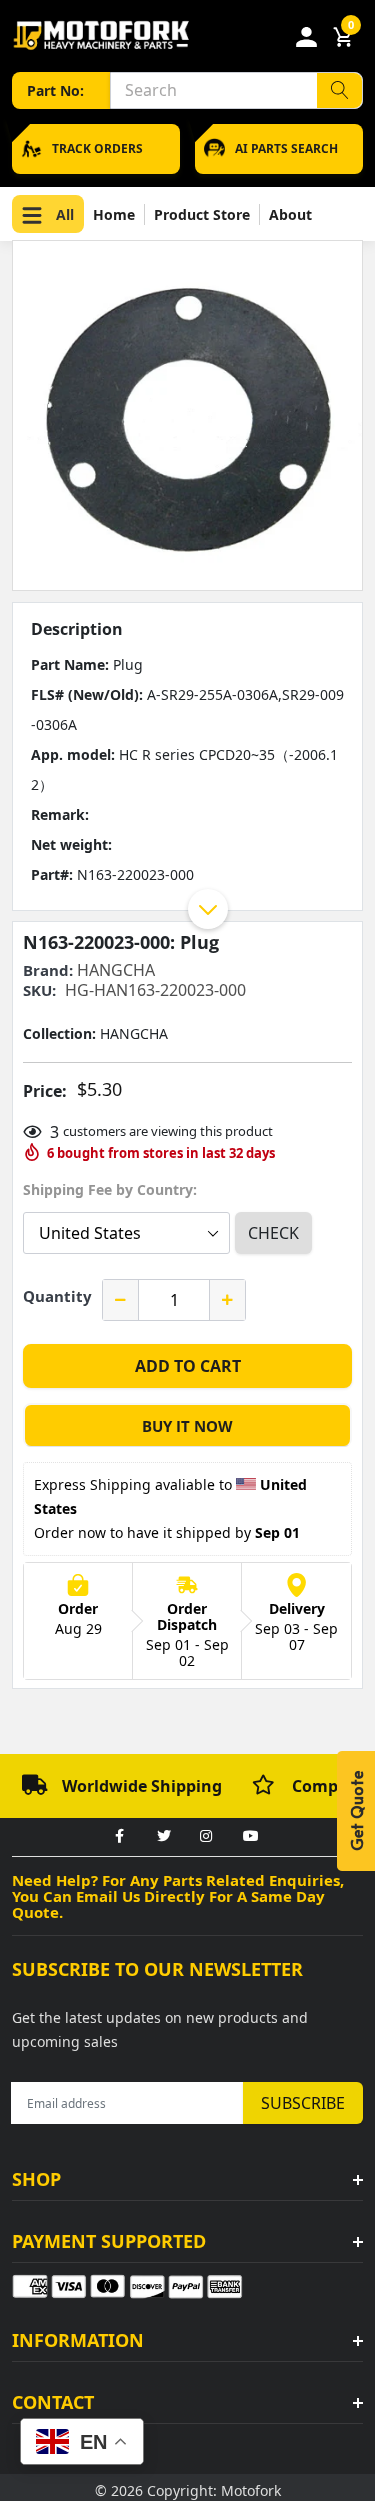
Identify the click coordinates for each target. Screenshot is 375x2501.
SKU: (39, 990)
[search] (339, 90)
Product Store (202, 214)
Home (114, 214)
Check (273, 1233)
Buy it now (187, 1426)
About (290, 214)
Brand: (48, 970)
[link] (120, 1837)
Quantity (57, 1296)
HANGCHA (116, 970)
